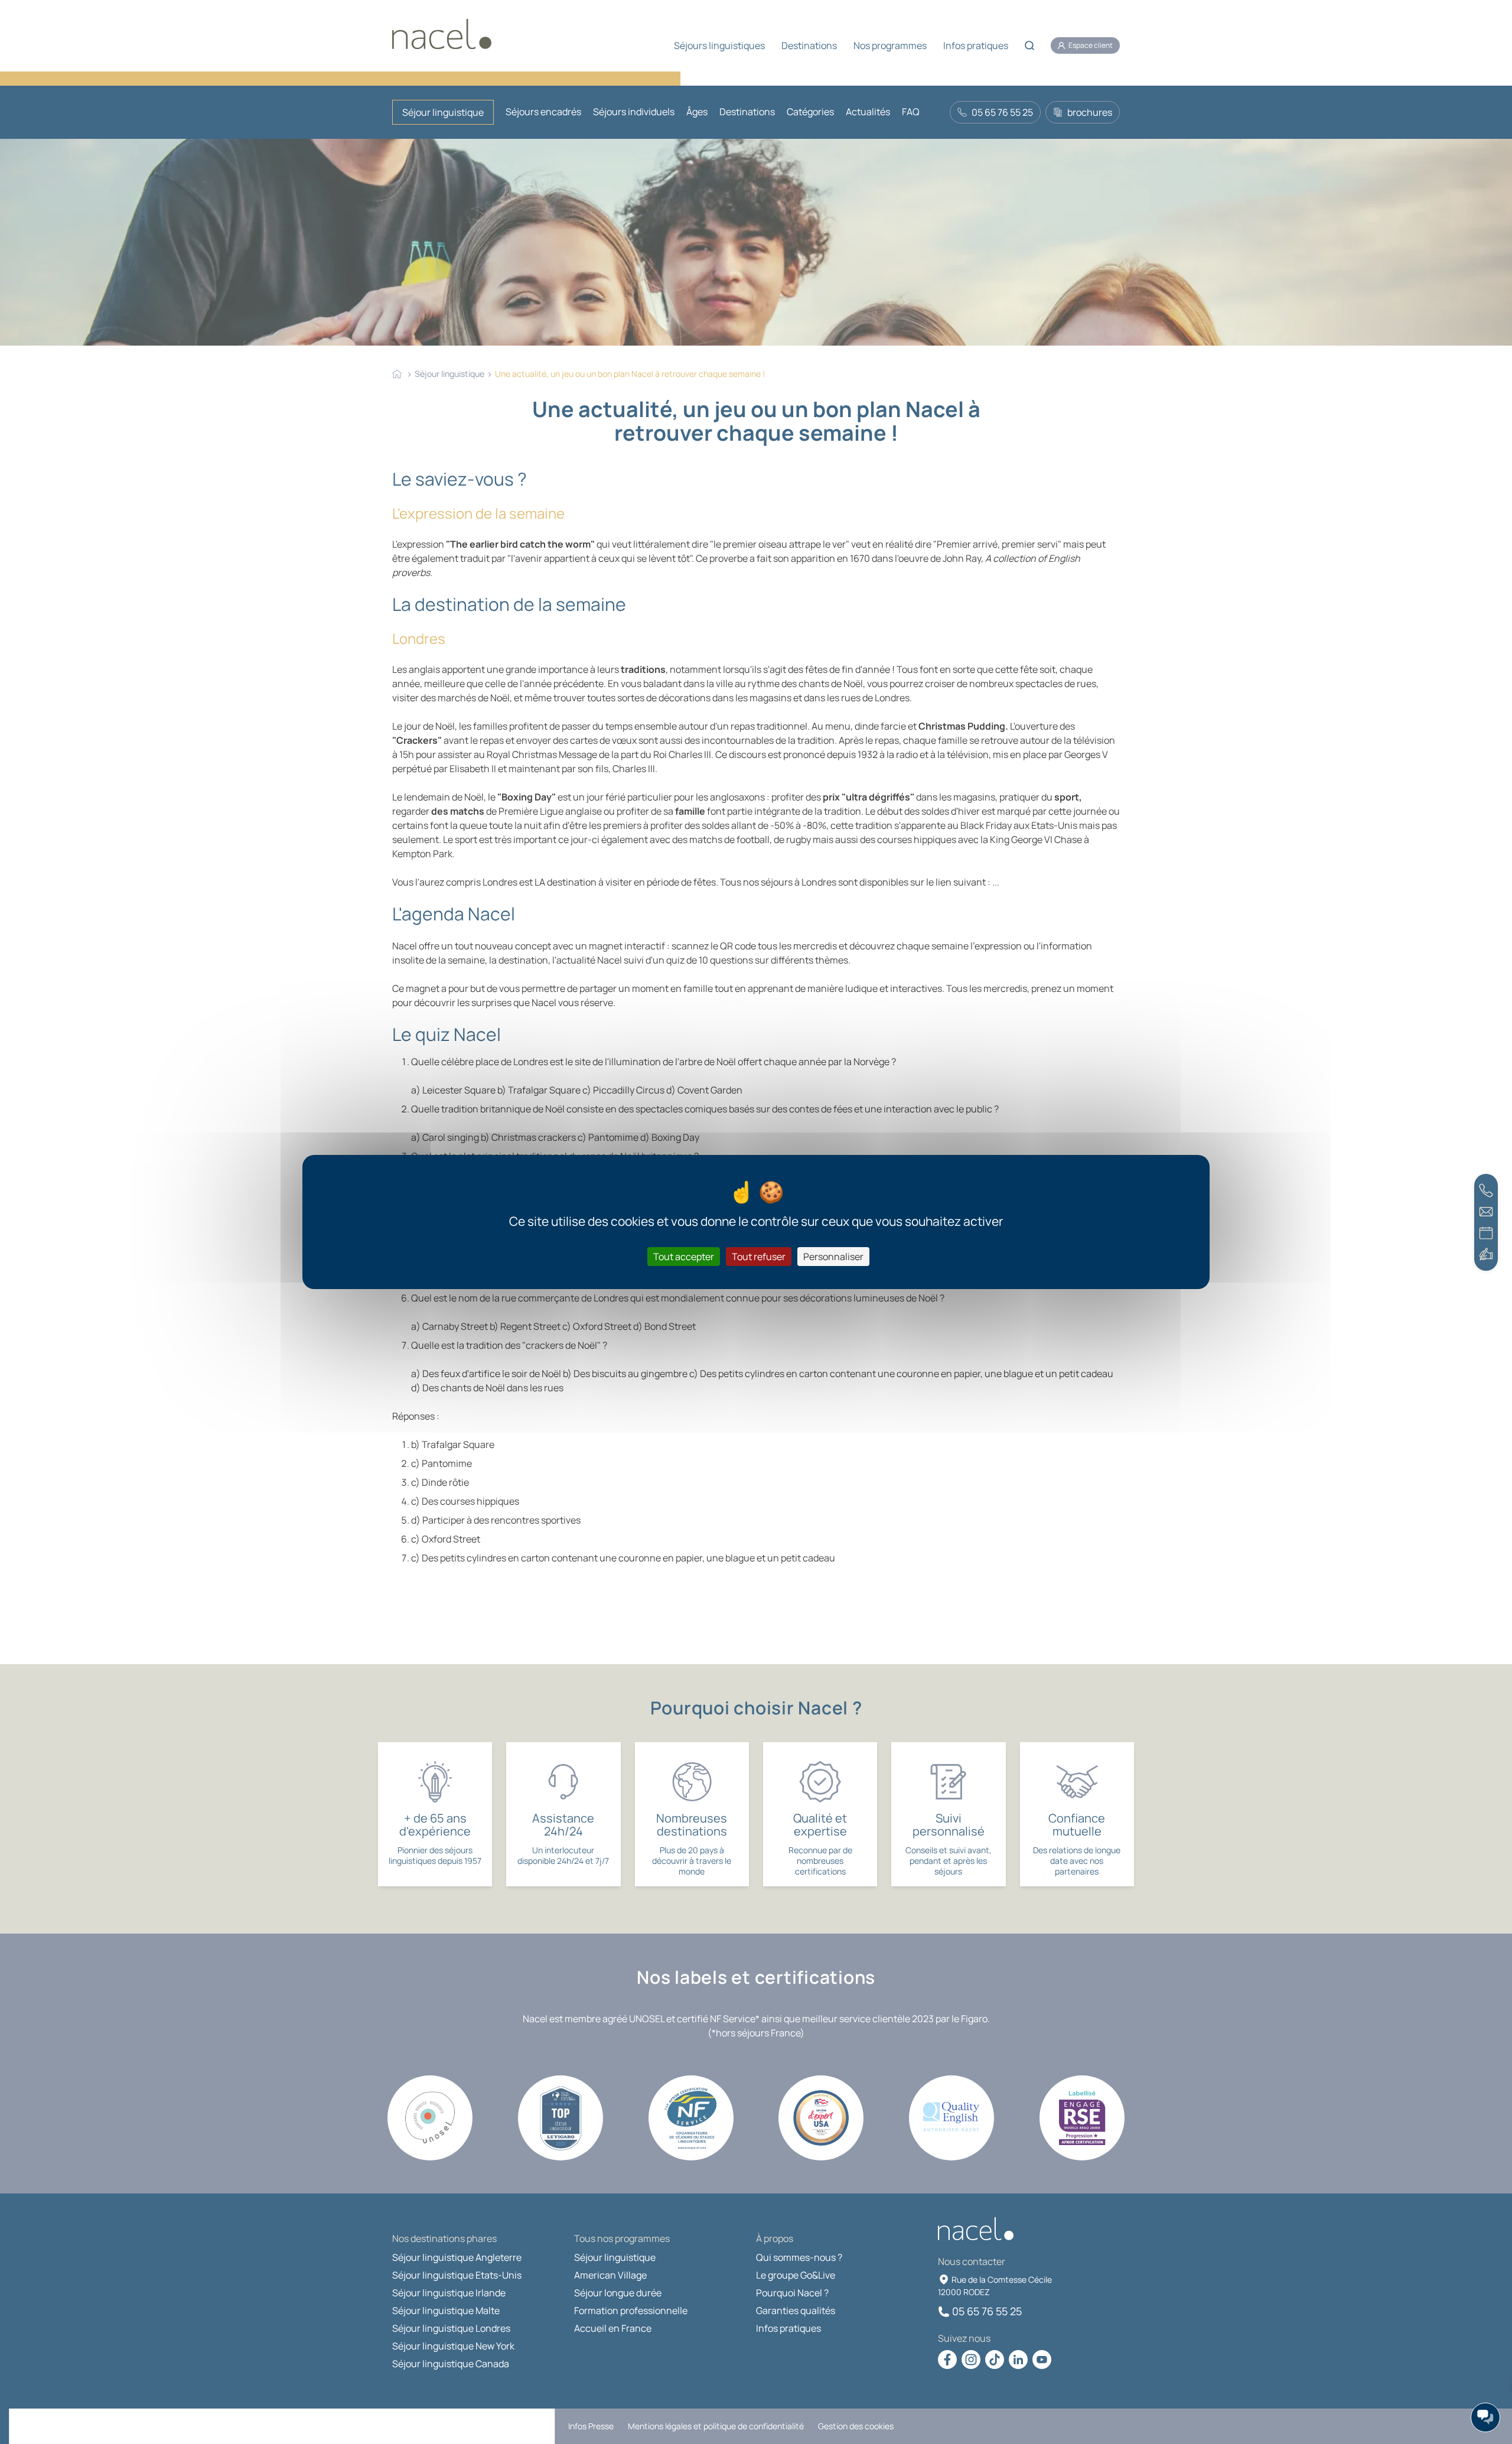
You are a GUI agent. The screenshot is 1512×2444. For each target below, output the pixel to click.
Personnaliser (833, 1257)
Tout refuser (759, 1257)
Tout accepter (684, 1257)
